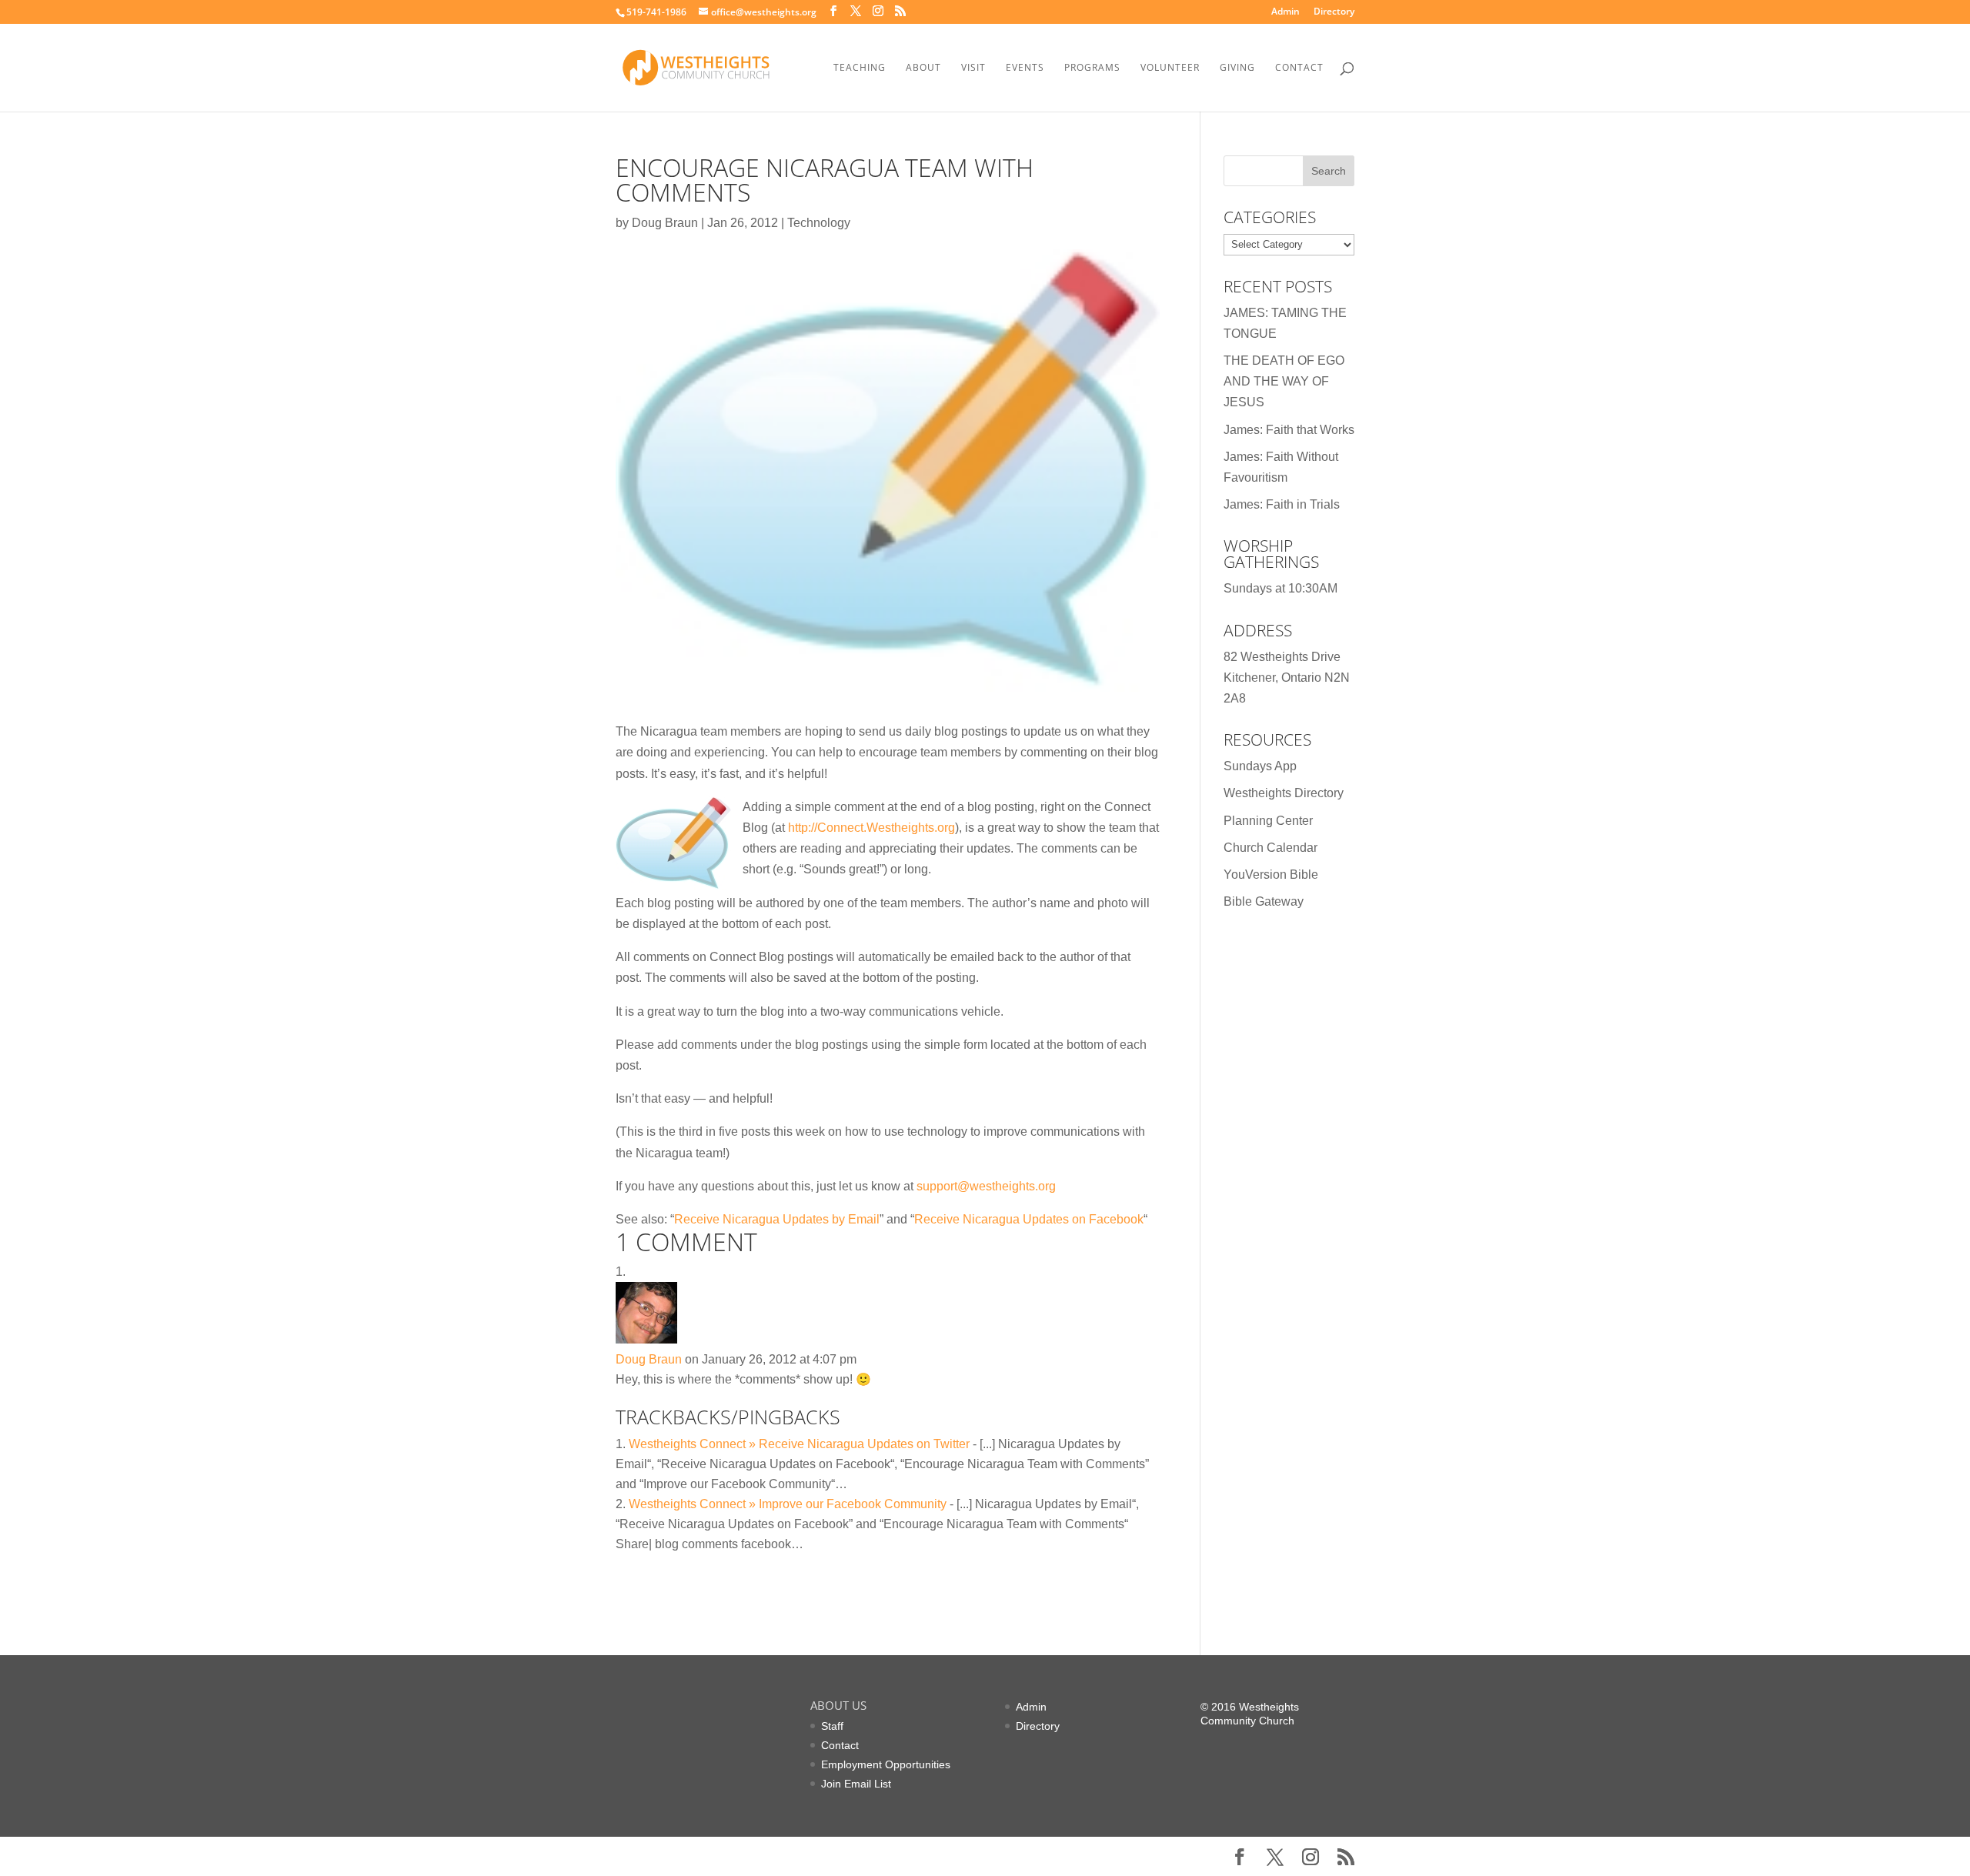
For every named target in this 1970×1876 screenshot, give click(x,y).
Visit (973, 68)
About (923, 68)
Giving (1237, 68)
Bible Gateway (1264, 901)
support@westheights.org (986, 1186)
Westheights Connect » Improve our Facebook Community (788, 1504)
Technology (819, 223)
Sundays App (1260, 766)
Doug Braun (665, 223)
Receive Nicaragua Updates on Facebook (1029, 1219)
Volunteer (1170, 68)
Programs (1092, 68)
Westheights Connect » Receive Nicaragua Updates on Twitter (799, 1444)
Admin (1286, 12)
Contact (1299, 68)
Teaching (860, 68)
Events (1025, 68)
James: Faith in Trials (1282, 504)
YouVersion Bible (1271, 875)
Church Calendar (1270, 848)
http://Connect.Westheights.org (871, 828)
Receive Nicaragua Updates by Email (777, 1219)
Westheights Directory (1284, 793)
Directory (1334, 12)
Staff (832, 1726)
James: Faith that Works (1289, 430)
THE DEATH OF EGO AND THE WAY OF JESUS (1284, 381)
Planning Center (1268, 821)
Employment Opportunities (886, 1764)
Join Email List (856, 1784)
